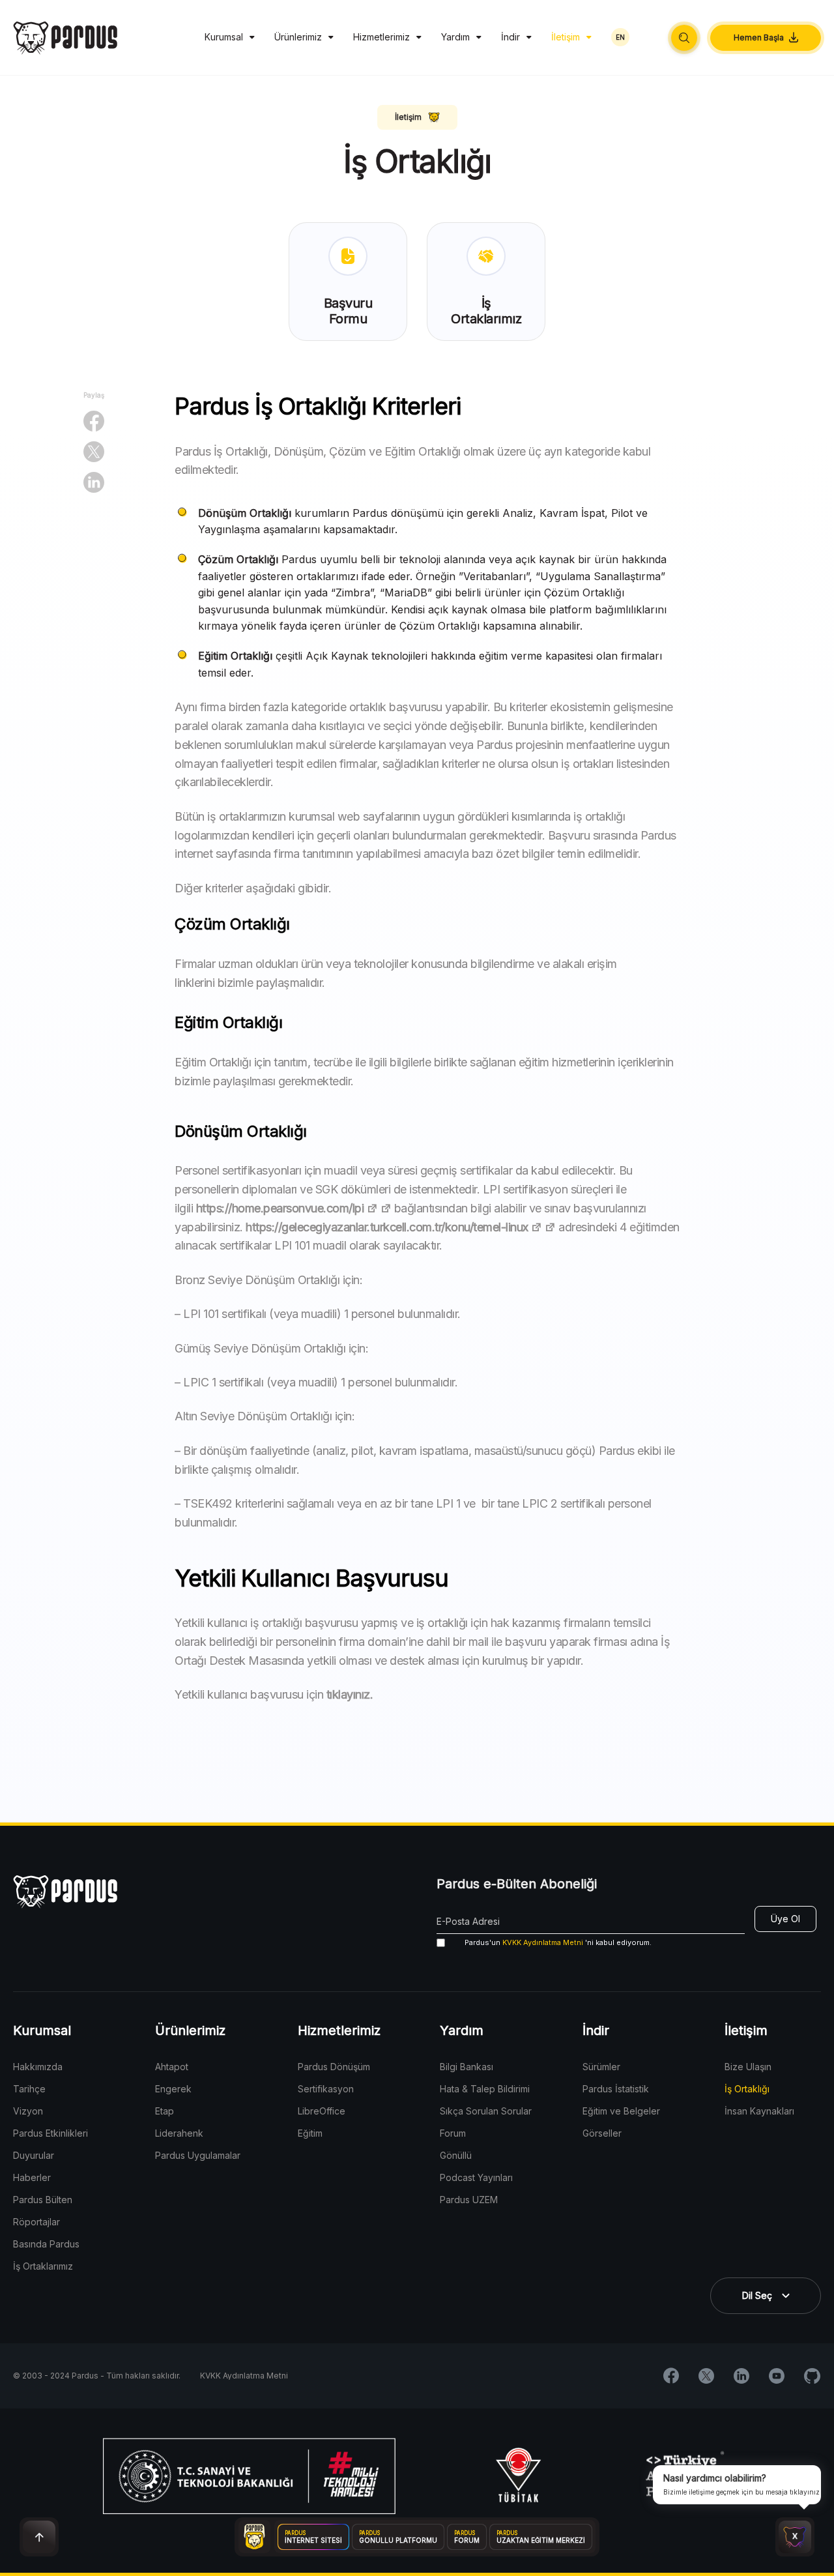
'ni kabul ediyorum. (558, 1942)
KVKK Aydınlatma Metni (543, 1942)
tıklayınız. (350, 1694)
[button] (684, 38)
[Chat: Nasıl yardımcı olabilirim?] (795, 2537)
